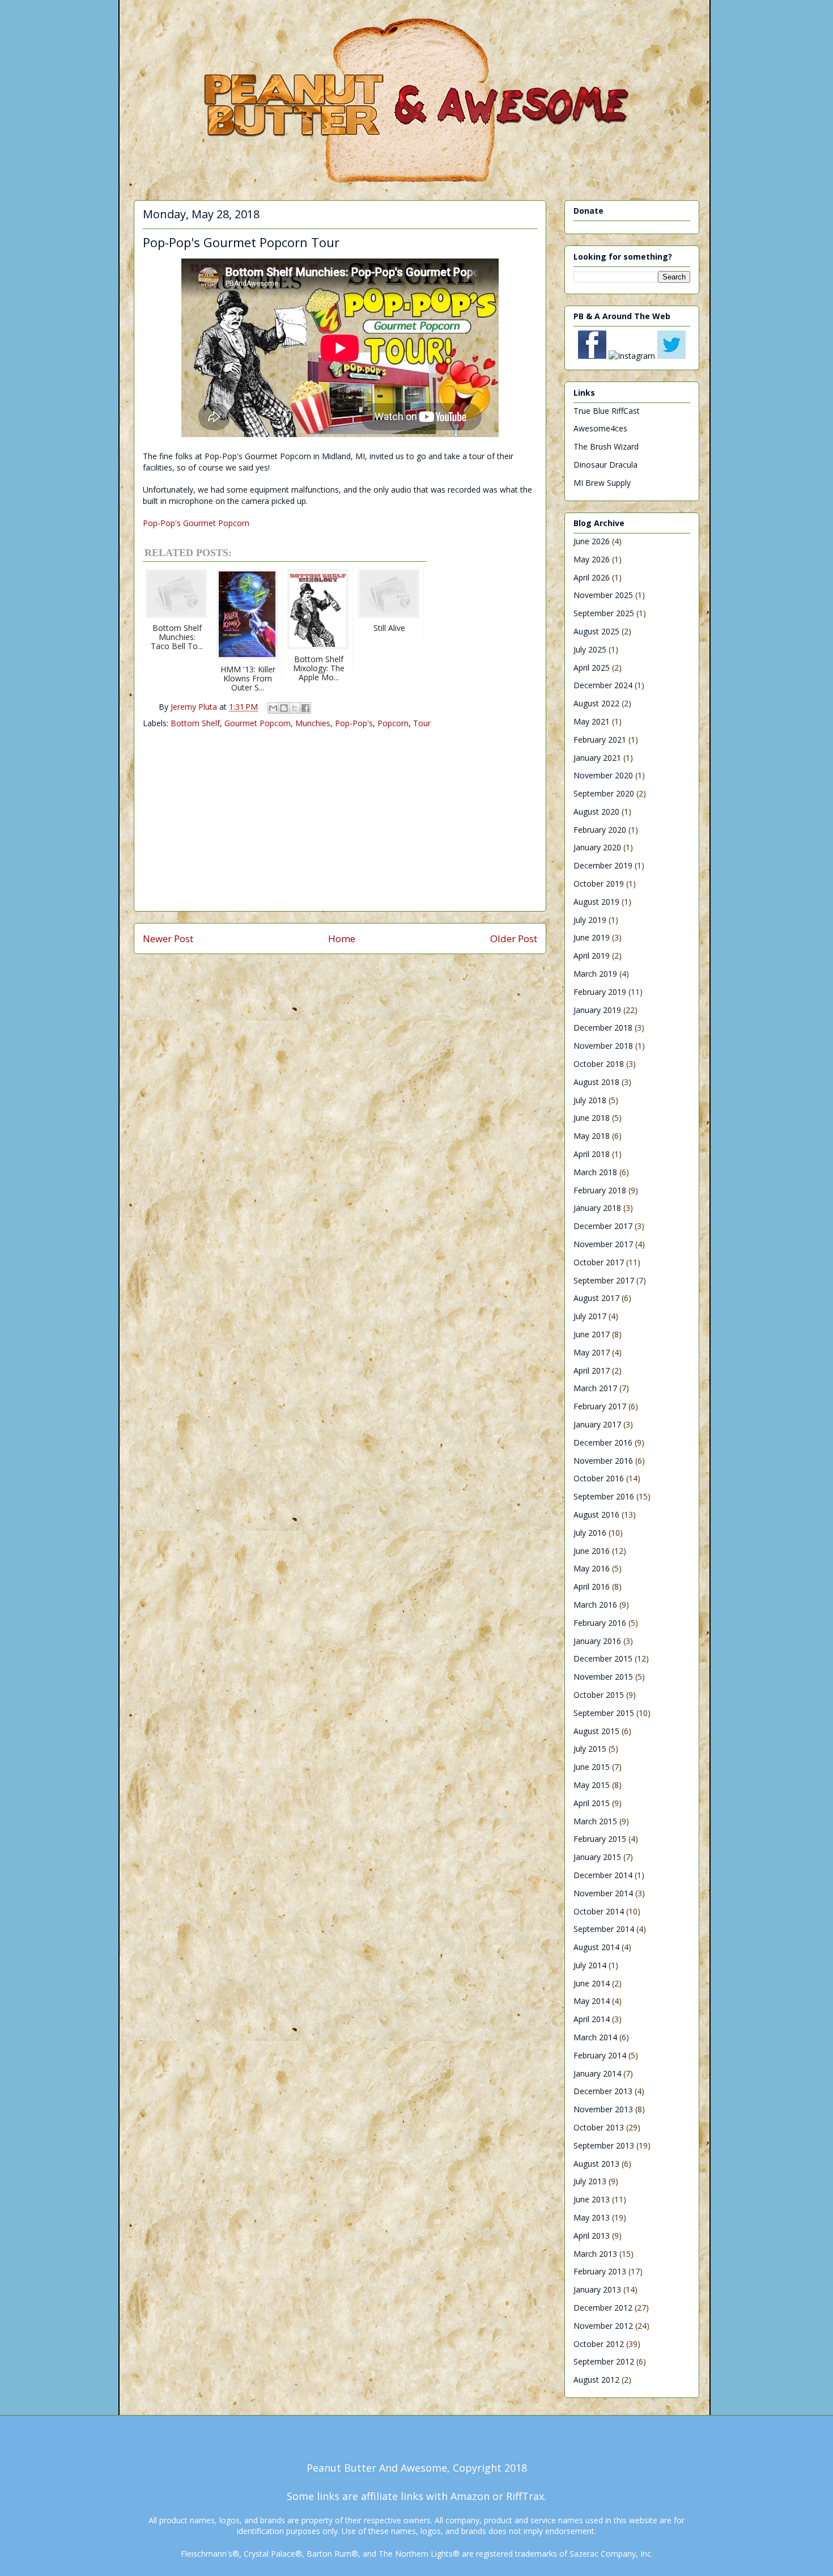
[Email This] (273, 708)
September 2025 (604, 613)
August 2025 (596, 631)
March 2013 (595, 2254)
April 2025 (592, 668)
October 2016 (599, 1478)
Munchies (313, 723)
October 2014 (599, 1911)
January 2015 (597, 1857)
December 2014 (603, 1875)
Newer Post (168, 939)
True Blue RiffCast (607, 411)
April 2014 (592, 2019)
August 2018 (596, 1082)
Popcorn (393, 723)
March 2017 (595, 1388)
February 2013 (600, 2271)
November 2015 (603, 1677)
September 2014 (604, 1929)
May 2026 (592, 559)
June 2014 (592, 1983)
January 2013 (597, 2289)
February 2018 (600, 1190)
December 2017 (603, 1226)
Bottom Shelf (195, 723)
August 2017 (596, 1298)
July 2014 (590, 1965)
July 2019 (590, 920)
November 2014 (603, 1893)
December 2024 (603, 685)
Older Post (514, 939)
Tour (422, 723)
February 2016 (600, 1623)
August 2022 (596, 703)
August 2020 (596, 812)
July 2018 (590, 1100)
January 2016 (597, 1641)
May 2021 (592, 721)
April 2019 (592, 956)
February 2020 (600, 830)
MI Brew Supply (602, 483)
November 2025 (603, 595)
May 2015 (592, 1785)
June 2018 (592, 1118)
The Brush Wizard (606, 446)
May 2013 (592, 2217)
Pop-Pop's (354, 723)
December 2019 (603, 865)
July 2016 (590, 1533)
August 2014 (596, 1947)
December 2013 (603, 2091)
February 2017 (600, 1406)
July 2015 (590, 1749)
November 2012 (603, 2326)
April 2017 (592, 1370)
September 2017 (604, 1280)
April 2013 (592, 2236)
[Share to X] (295, 708)
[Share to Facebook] (305, 708)
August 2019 (596, 902)
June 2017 (592, 1334)
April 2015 (592, 1803)
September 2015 (604, 1713)
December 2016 (603, 1442)
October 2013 (599, 2127)
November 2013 (603, 2109)
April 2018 (592, 1154)
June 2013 (592, 2199)
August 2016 (596, 1514)
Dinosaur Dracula (605, 465)
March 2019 (595, 974)
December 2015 (603, 1658)
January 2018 (597, 1208)
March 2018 (595, 1172)
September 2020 (604, 793)
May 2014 (592, 2001)
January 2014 (597, 2073)
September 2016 (604, 1496)
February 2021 (600, 740)
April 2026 (592, 577)
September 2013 (604, 2145)
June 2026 (592, 541)
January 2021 (597, 758)
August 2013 (596, 2164)
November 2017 (603, 1244)
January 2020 (597, 847)
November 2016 (603, 1461)
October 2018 (599, 1064)
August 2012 (596, 2380)
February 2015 (600, 1839)
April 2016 (592, 1586)
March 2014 (595, 2037)
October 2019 (599, 884)
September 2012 (604, 2361)
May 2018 (592, 1136)
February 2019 (600, 992)
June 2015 (592, 1767)
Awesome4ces (600, 428)
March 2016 (595, 1605)
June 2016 (592, 1551)
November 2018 (603, 1046)
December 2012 (603, 2308)
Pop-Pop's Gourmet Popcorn (196, 523)
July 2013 (590, 2181)
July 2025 (590, 649)
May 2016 (592, 1568)
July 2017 (590, 1316)
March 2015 (595, 1821)
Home (342, 939)
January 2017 (597, 1424)
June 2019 (592, 937)
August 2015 (596, 1731)
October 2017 (599, 1262)
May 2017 (592, 1352)
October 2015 (599, 1695)
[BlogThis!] (284, 708)
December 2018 (603, 1028)
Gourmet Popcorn (258, 723)
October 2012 (599, 2344)
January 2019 (597, 1010)
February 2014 (600, 2055)
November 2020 (603, 775)
